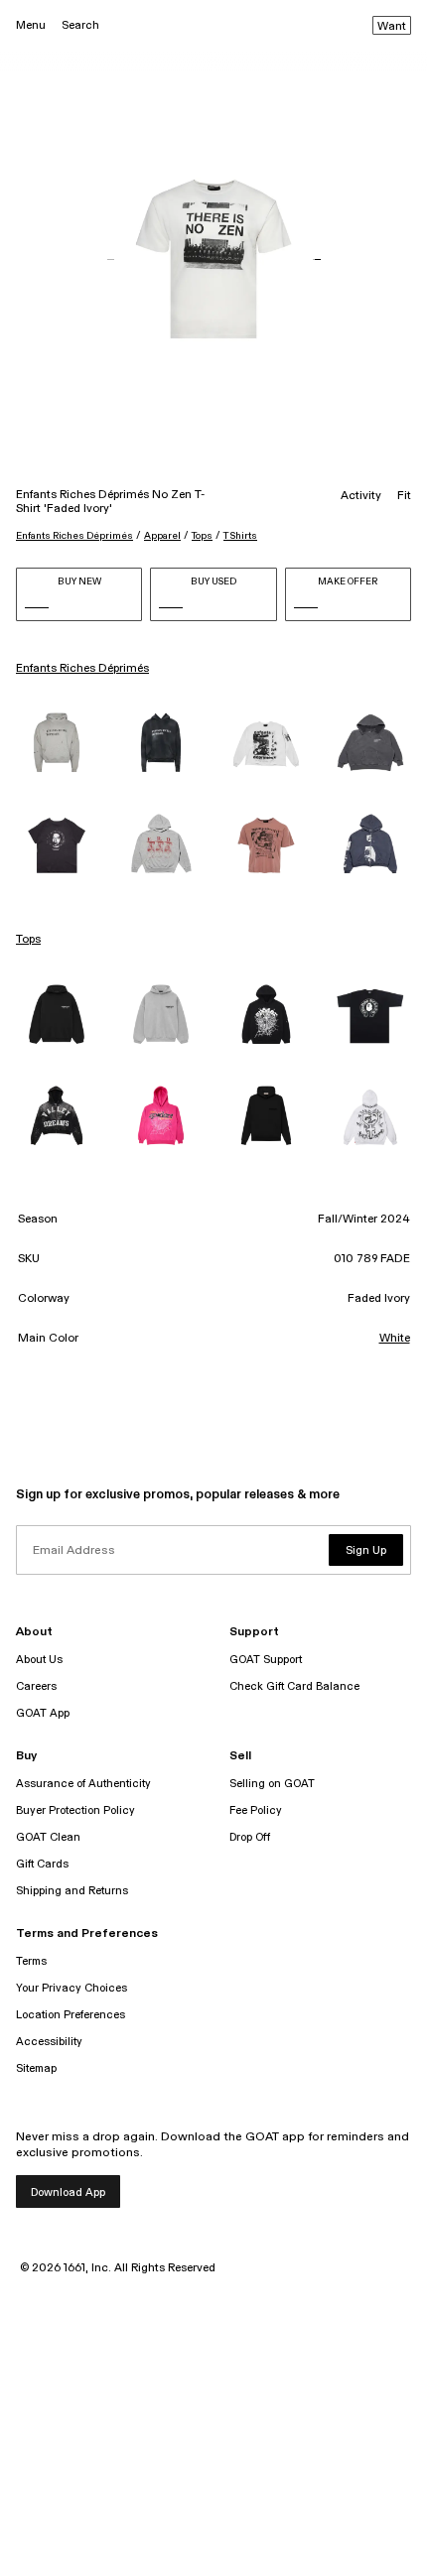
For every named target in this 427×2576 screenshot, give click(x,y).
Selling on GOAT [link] (272, 1784)
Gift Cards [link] (42, 1864)
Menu (31, 25)
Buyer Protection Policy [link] (75, 1810)
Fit (404, 496)
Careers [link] (36, 1686)
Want (392, 27)
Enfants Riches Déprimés (74, 536)
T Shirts (240, 536)
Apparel (162, 536)
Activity (361, 496)
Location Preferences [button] (71, 2015)
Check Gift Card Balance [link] (294, 1686)
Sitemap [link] (36, 2068)
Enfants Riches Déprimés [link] (82, 669)
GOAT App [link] (43, 1713)
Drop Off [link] (250, 1837)
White (395, 1339)
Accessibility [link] (49, 2042)
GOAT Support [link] (266, 1660)
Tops (202, 536)
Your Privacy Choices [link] (71, 1988)
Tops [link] (28, 940)
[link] (57, 744)
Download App (68, 2192)
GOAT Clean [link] (48, 1837)
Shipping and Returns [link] (72, 1891)
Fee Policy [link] (256, 1810)
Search (80, 25)
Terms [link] (31, 1961)
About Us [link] (39, 1660)
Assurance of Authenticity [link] (83, 1784)
